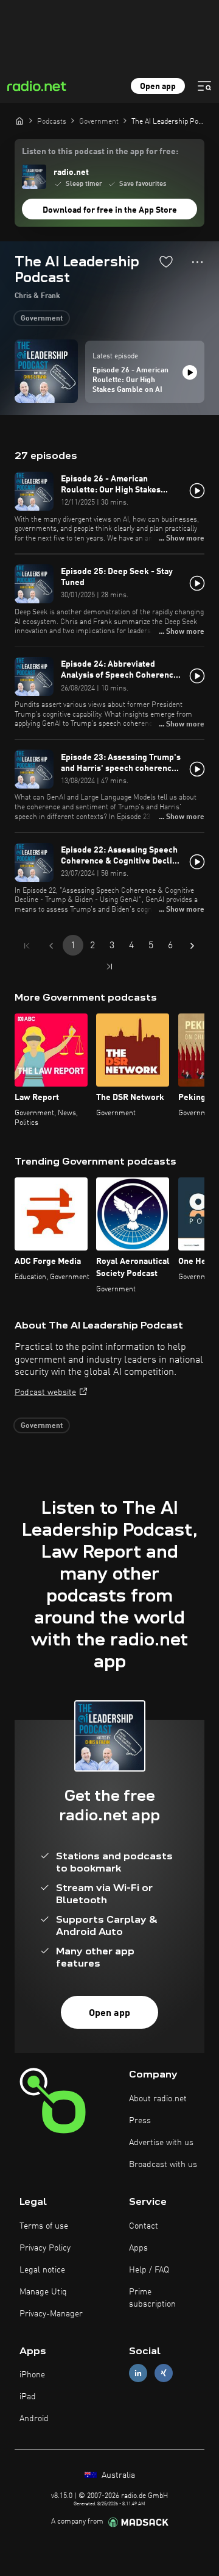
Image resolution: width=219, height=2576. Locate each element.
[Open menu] (204, 86)
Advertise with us (161, 2143)
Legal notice (42, 2270)
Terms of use (44, 2226)
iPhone (32, 2375)
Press (140, 2121)
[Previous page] (51, 946)
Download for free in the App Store (110, 210)
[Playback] (190, 372)
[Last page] (109, 967)
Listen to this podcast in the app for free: (100, 152)
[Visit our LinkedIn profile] (138, 2373)
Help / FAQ (149, 2270)
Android (34, 2419)
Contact (144, 2226)
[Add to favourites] (166, 261)
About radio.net (158, 2099)
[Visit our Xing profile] (164, 2373)
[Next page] (192, 946)
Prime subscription (152, 2298)
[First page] (27, 946)
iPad (28, 2397)
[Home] (19, 121)
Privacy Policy (45, 2248)
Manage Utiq (43, 2292)
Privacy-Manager (51, 2314)
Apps (138, 2248)
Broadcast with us (163, 2165)
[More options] (197, 262)
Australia (117, 2475)
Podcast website (45, 1393)
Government (42, 319)
